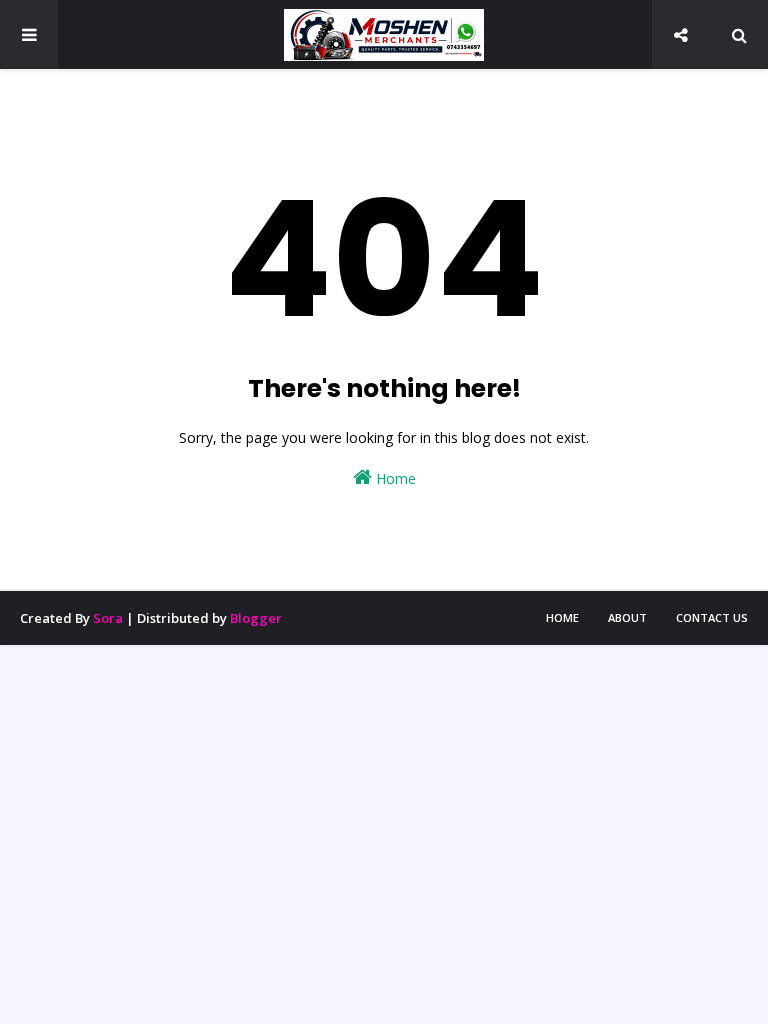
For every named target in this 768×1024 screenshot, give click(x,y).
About (627, 617)
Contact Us (712, 617)
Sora (108, 618)
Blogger (256, 618)
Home (394, 478)
